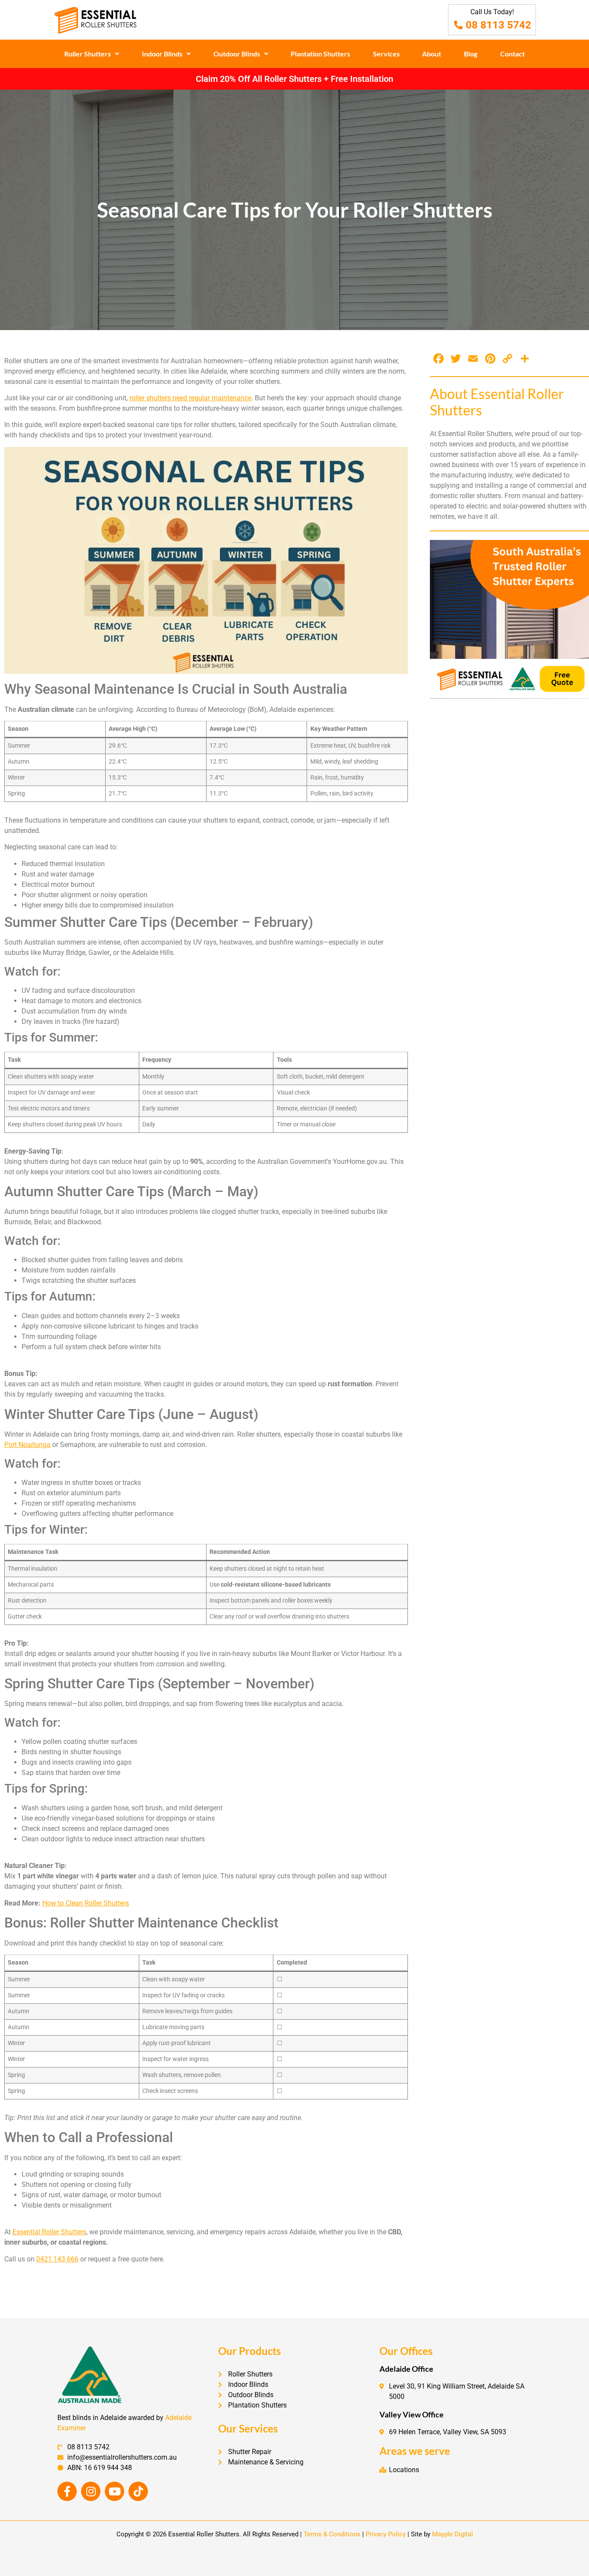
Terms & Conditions (332, 2534)
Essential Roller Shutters (49, 2232)
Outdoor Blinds (237, 54)
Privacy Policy (386, 2534)
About (432, 54)
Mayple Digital (453, 2534)
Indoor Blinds (162, 54)
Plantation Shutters (320, 54)
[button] (92, 54)
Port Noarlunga (27, 1445)
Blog (471, 54)
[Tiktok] (138, 2491)
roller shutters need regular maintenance (190, 398)
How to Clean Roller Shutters (86, 1903)
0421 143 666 (57, 2259)
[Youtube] (114, 2491)
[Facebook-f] (67, 2491)
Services (386, 54)
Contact (512, 54)
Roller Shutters (88, 54)
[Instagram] (91, 2491)
